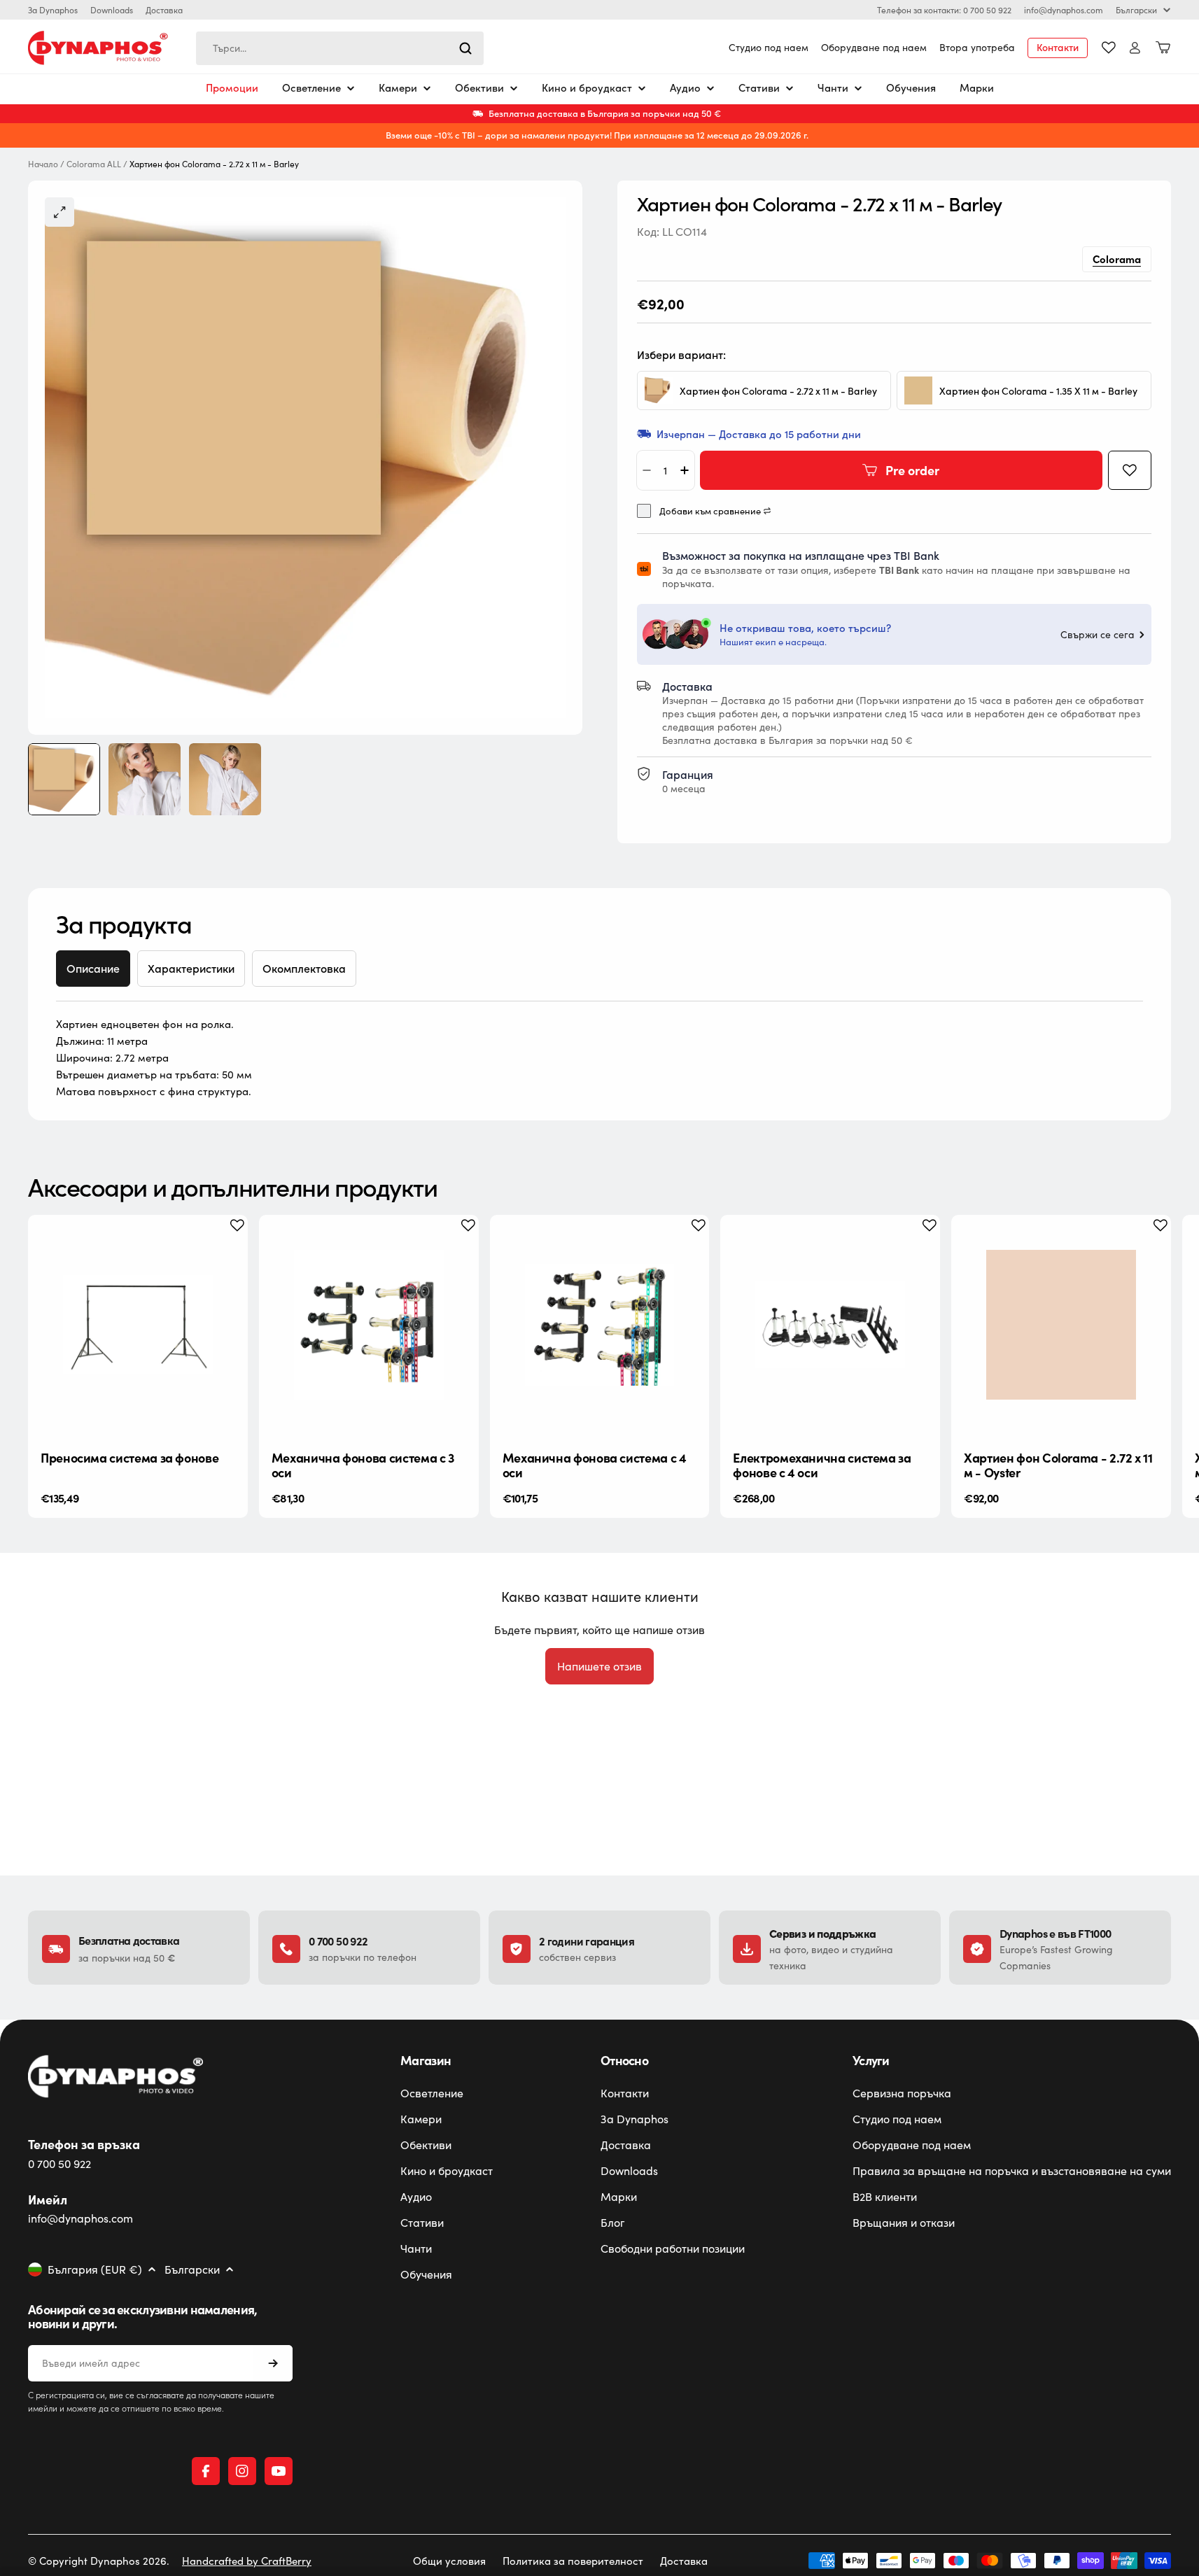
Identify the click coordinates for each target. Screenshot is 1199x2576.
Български (1136, 10)
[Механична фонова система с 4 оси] (600, 1325)
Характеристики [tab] (191, 968)
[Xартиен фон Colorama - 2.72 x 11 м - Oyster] (1061, 1325)
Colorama (1117, 259)
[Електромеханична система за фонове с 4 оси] (830, 1325)
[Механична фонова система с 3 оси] (369, 1325)
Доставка (164, 10)
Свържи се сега (1098, 635)
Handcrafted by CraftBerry (247, 2561)
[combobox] (340, 48)
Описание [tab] (93, 968)
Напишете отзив (599, 1666)
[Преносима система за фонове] (138, 1325)
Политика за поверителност (573, 2561)
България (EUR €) (95, 2269)
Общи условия (449, 2561)
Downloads (112, 10)
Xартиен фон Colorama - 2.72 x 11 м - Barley (778, 391)
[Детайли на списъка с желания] (1109, 48)
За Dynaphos (53, 10)
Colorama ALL (94, 164)
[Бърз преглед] (226, 1247)
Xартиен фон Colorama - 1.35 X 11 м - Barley (1038, 391)
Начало (43, 164)
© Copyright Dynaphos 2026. (99, 2561)
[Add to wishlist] (1130, 470)
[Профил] (1135, 48)
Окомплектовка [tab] (304, 968)
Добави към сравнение (710, 511)
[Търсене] (465, 48)
